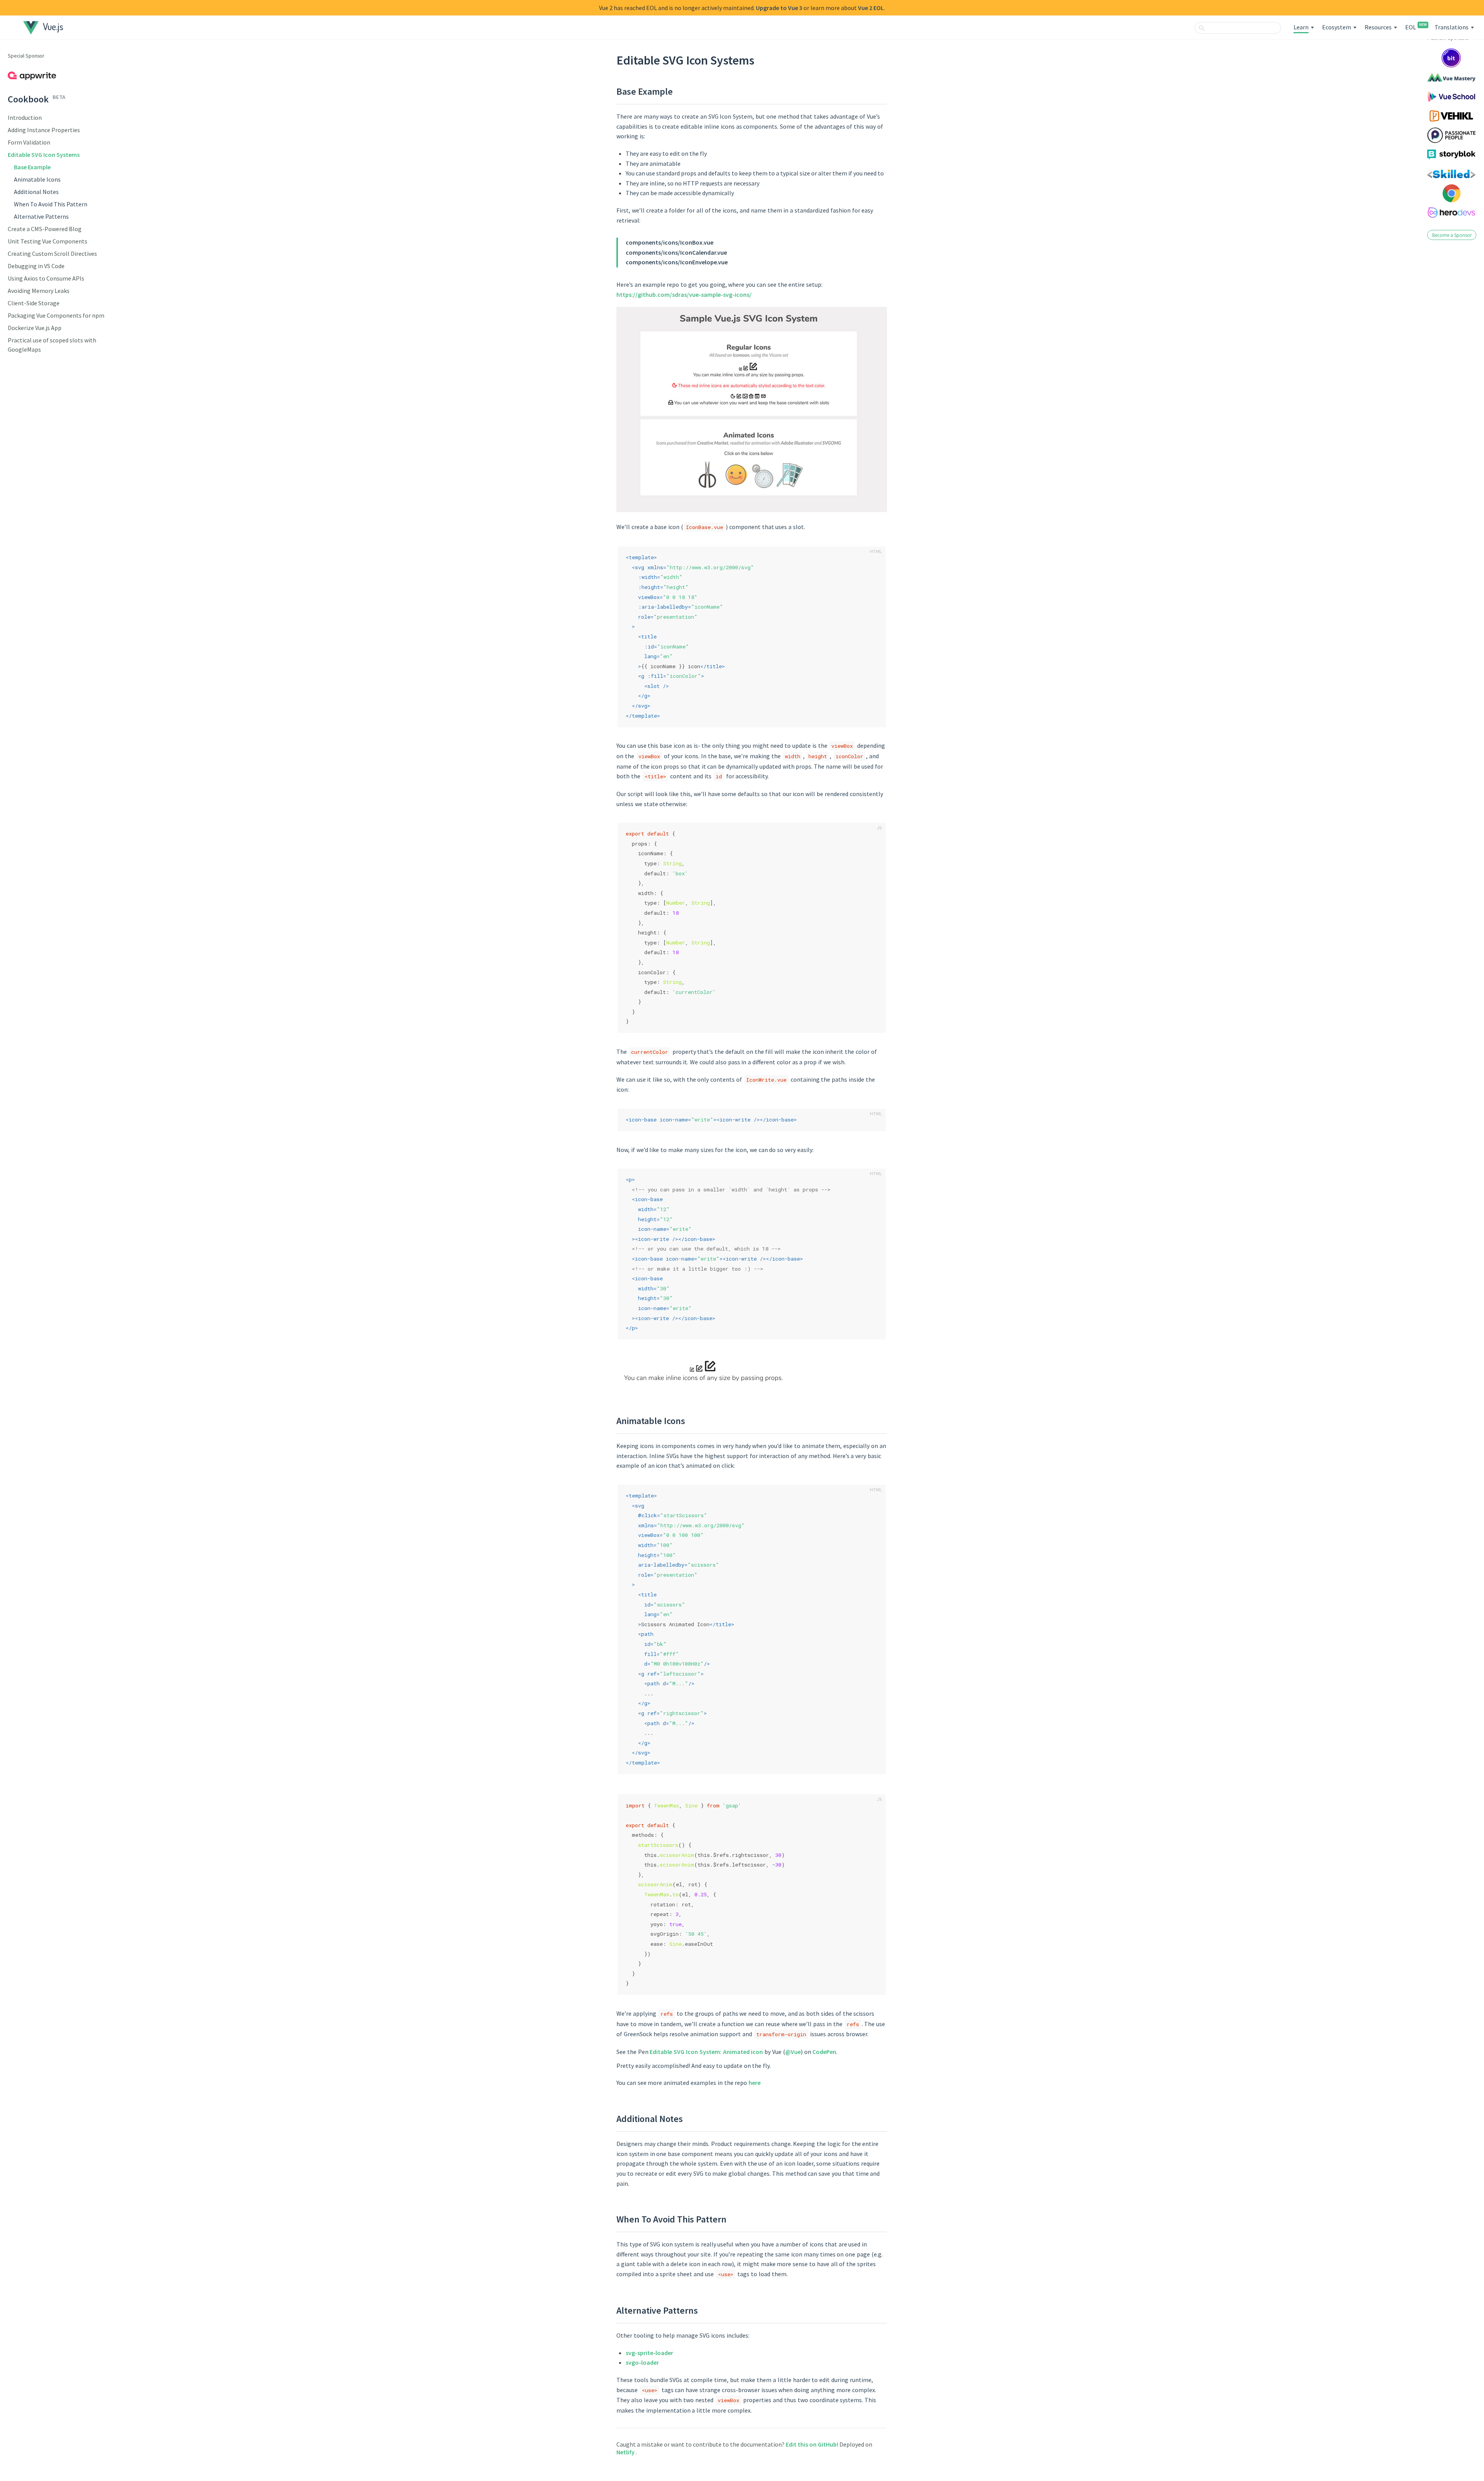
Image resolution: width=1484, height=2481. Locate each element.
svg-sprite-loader (649, 2353)
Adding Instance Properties (44, 130)
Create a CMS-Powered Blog (45, 229)
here (755, 2083)
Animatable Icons (37, 179)
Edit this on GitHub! (813, 2444)
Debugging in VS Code (36, 266)
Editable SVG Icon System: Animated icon (706, 2052)
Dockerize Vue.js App (35, 328)
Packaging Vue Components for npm (56, 315)
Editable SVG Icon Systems (44, 155)
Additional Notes (36, 192)
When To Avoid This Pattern (51, 204)
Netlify (626, 2452)
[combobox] (1238, 28)
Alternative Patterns (41, 216)
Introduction (25, 117)
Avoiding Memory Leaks (39, 291)
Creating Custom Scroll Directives (52, 254)
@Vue (793, 2052)
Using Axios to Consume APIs (46, 278)
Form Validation (29, 142)
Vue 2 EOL (871, 8)
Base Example (32, 167)
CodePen (824, 2052)
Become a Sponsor (1452, 235)
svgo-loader (642, 2362)
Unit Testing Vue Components (48, 241)
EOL (1416, 27)
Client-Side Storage (34, 303)
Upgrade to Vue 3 (779, 8)
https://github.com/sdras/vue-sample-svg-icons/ (684, 294)
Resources (1378, 27)
